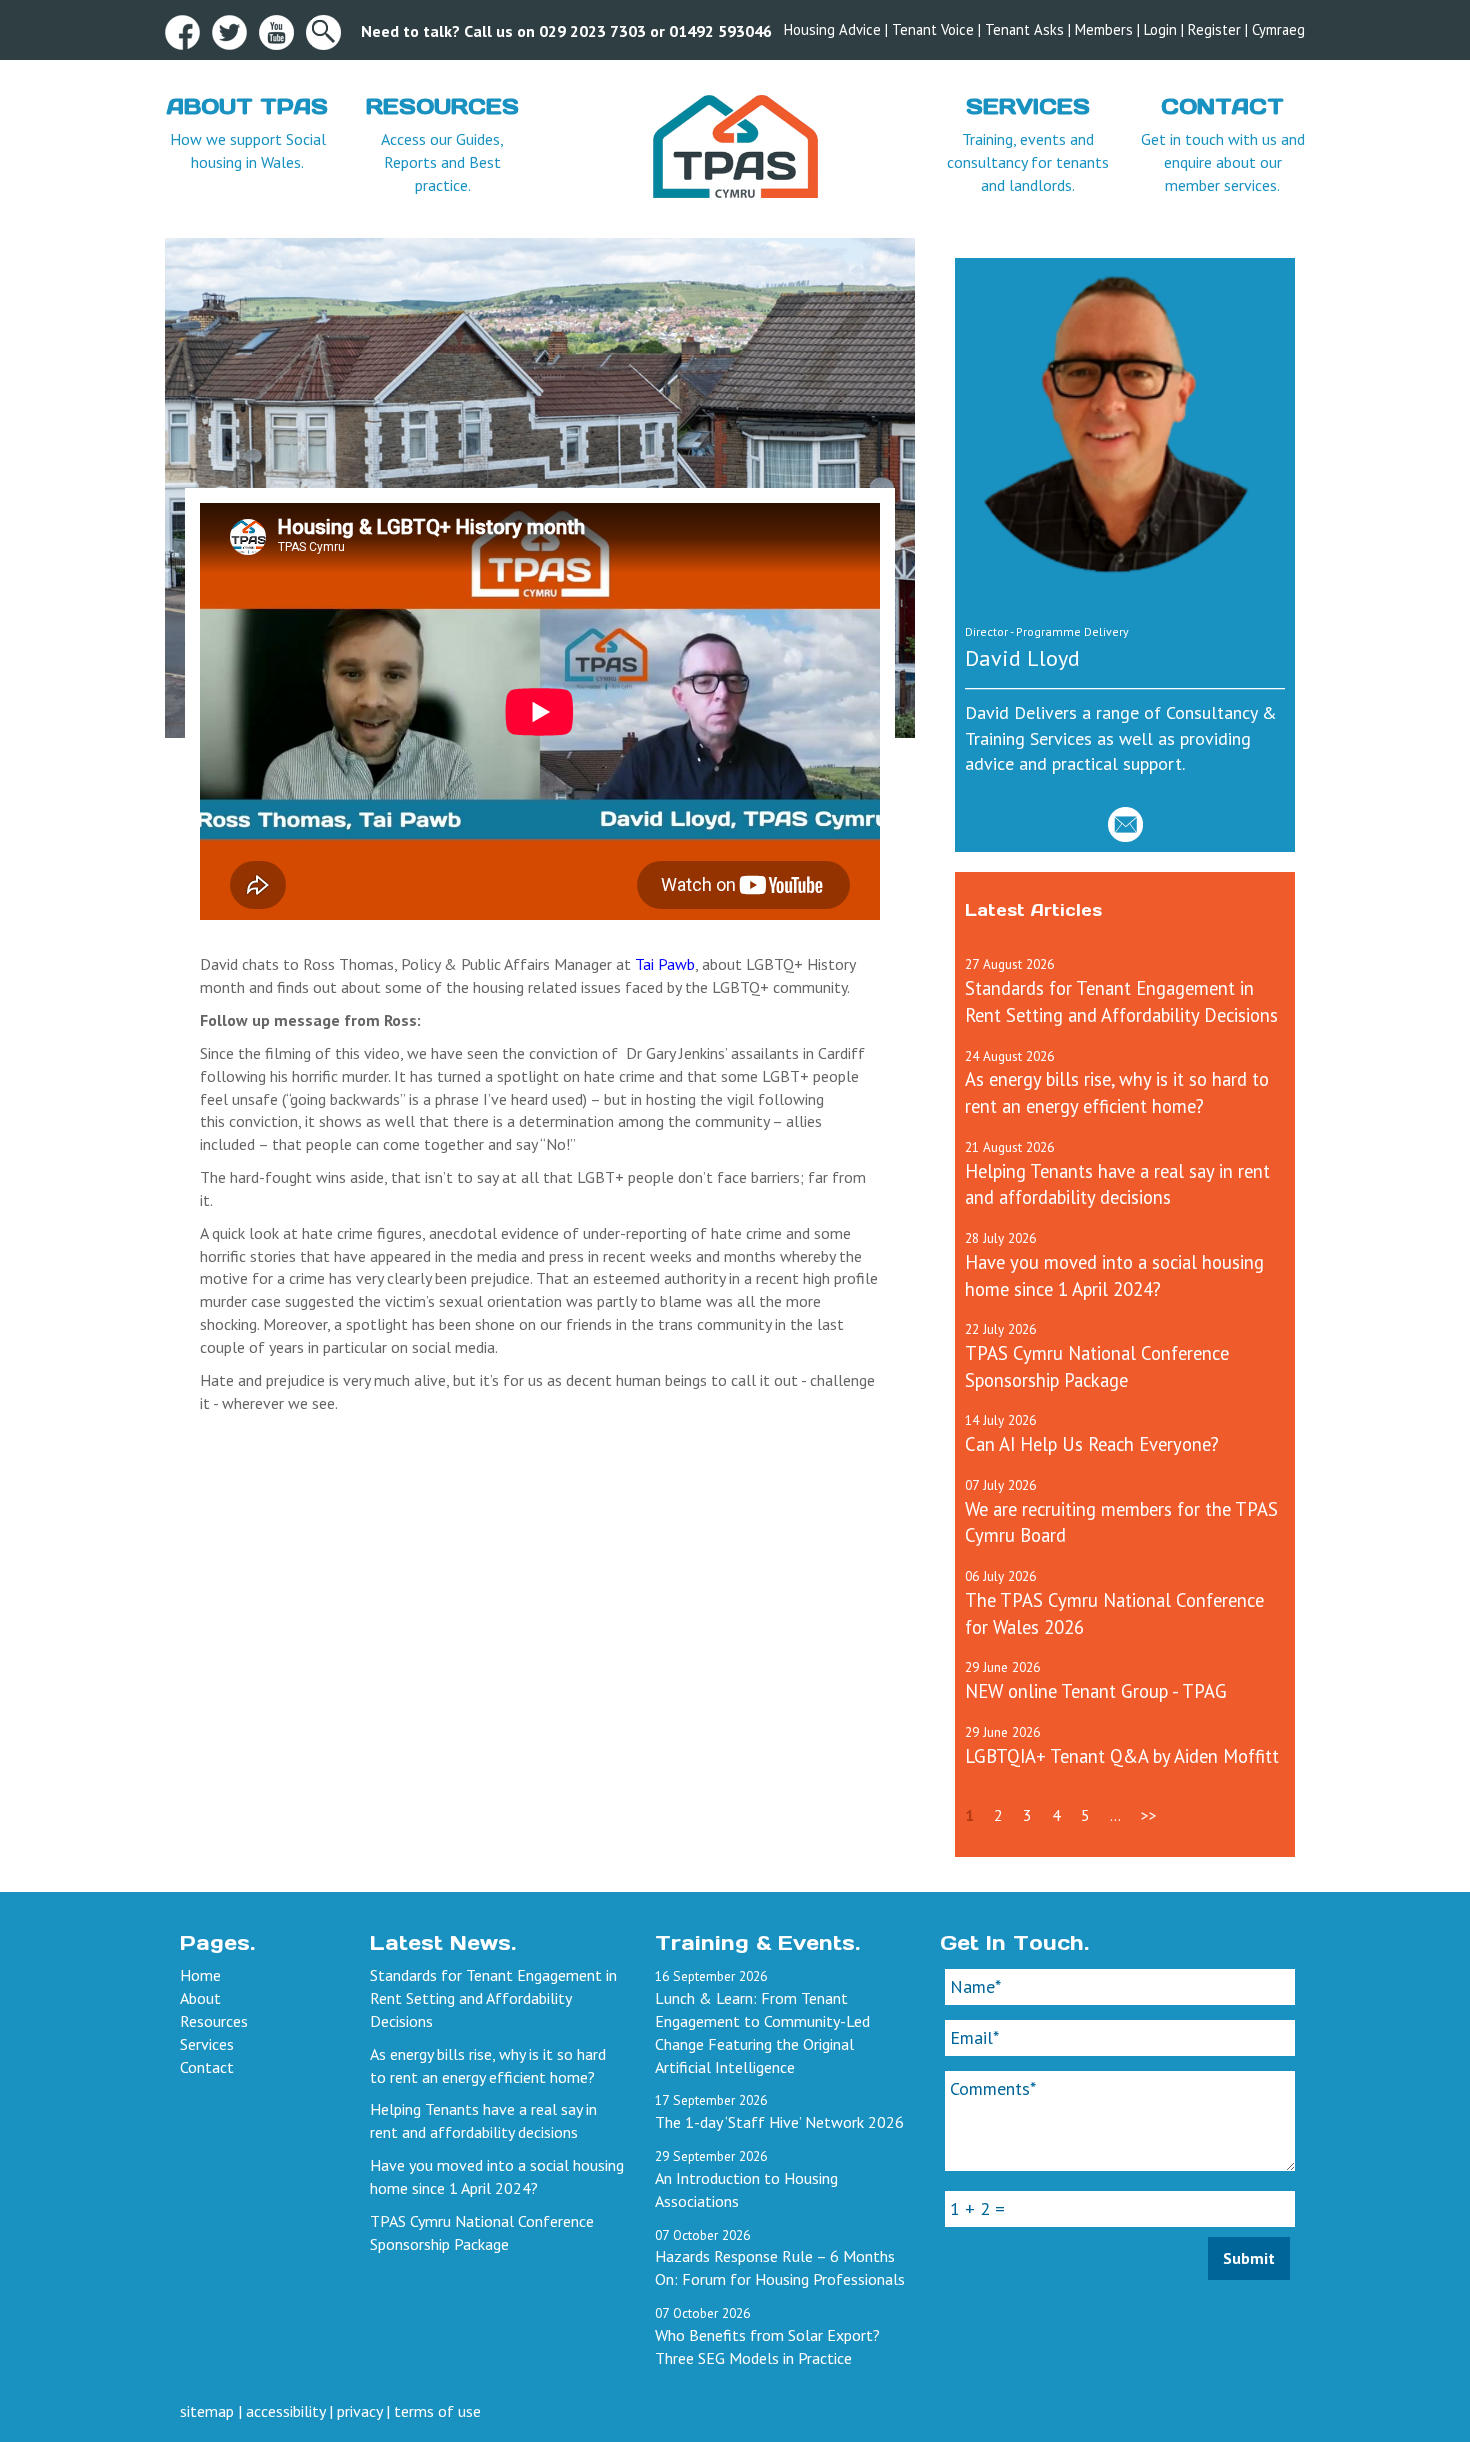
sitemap (207, 2411)
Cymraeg (1278, 29)
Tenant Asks (1024, 29)
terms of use (437, 2411)
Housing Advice (832, 29)
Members (1104, 29)
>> (1149, 1815)
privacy (359, 2411)
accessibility (285, 2411)
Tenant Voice (933, 29)
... (1115, 1815)
